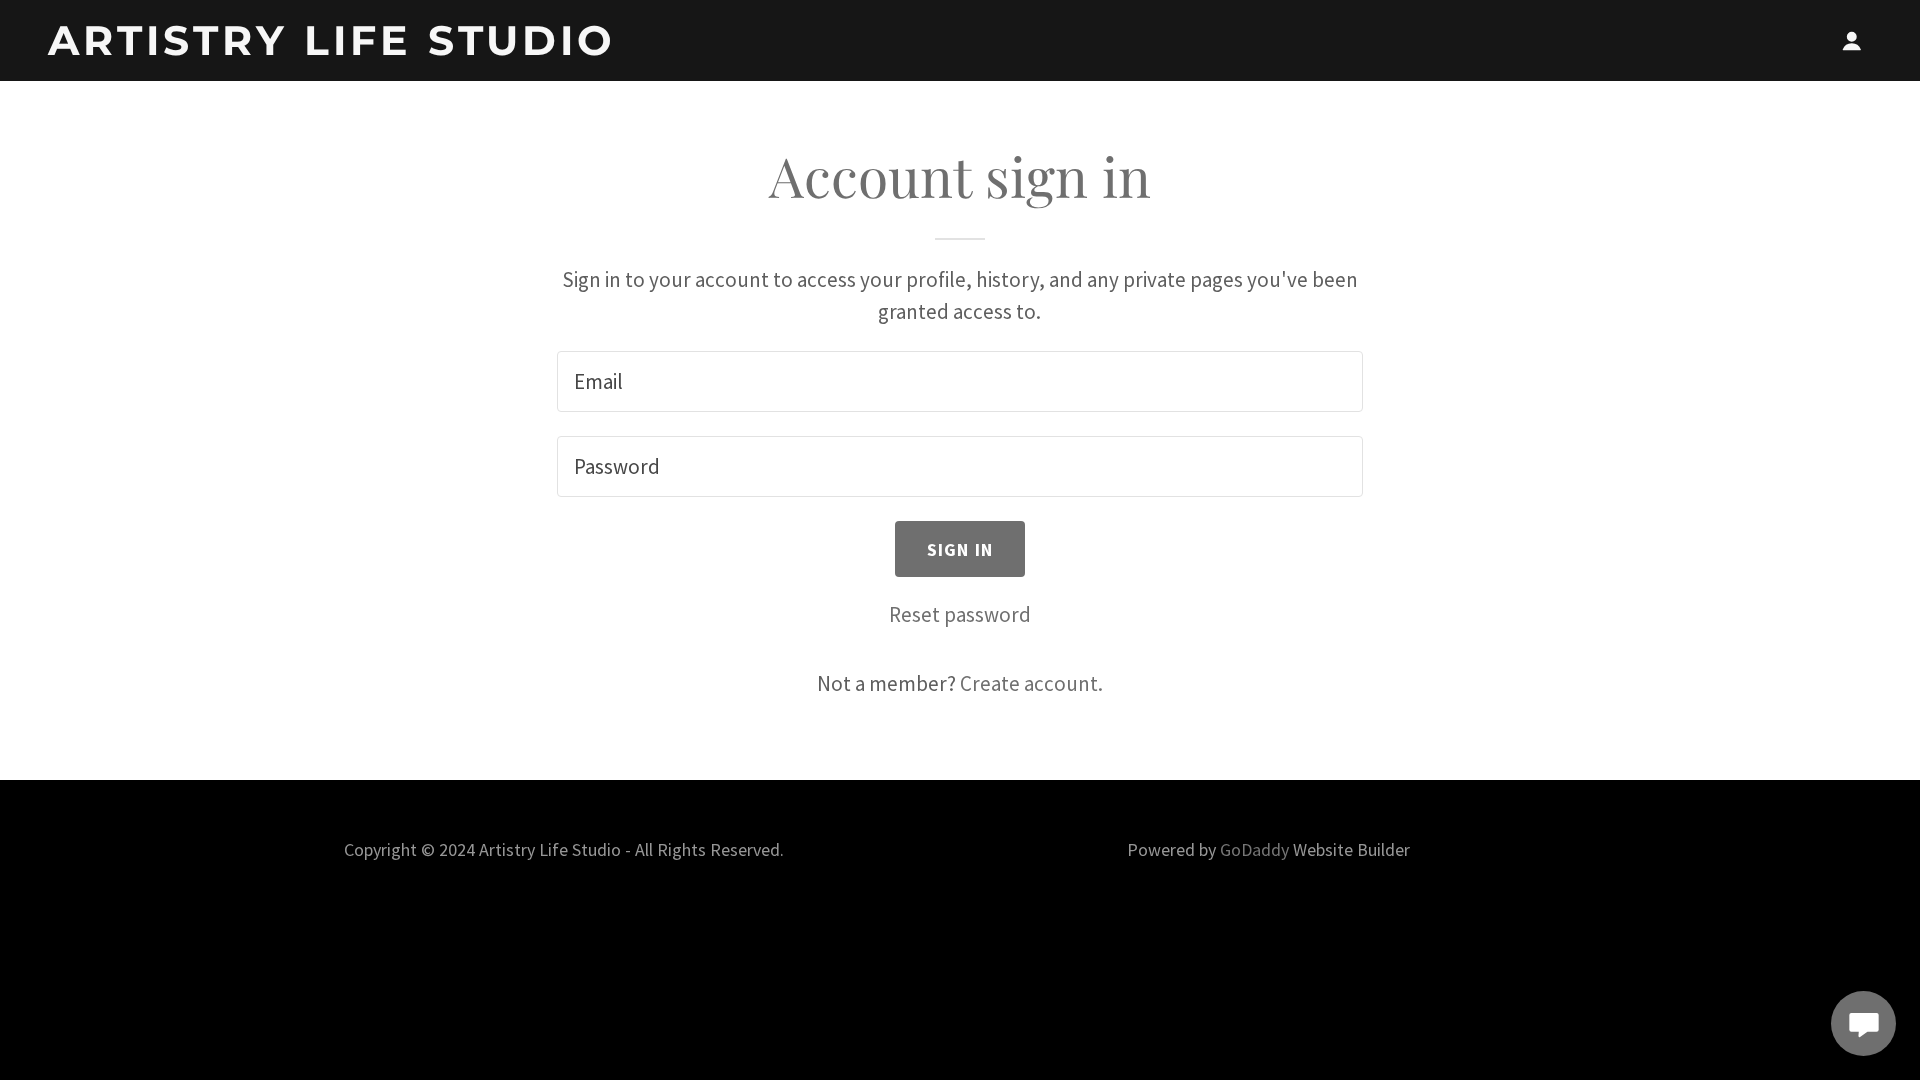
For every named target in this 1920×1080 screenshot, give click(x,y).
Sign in (960, 549)
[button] (1852, 41)
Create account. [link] (1031, 683)
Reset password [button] (960, 614)
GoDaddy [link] (1254, 849)
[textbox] (959, 381)
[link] (367, 47)
